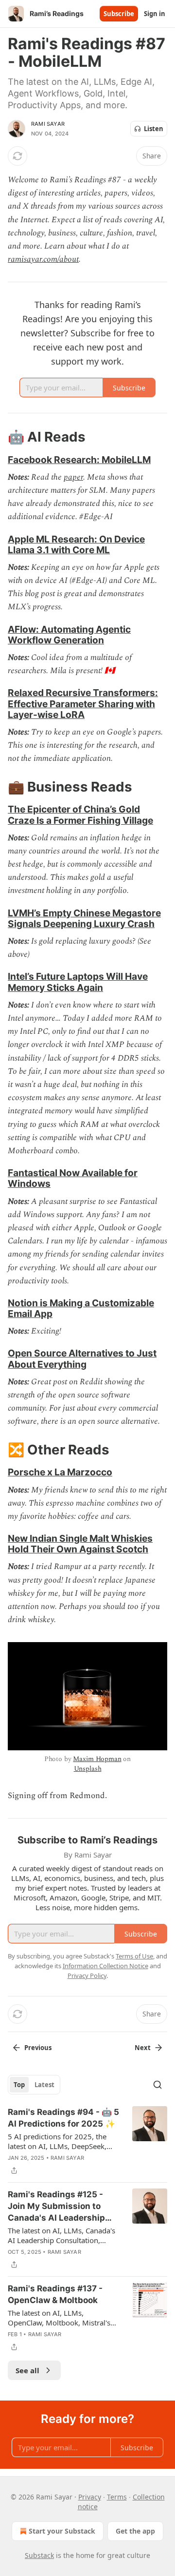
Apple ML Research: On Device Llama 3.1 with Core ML (76, 544)
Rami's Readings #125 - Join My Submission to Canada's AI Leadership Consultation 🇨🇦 (56, 2207)
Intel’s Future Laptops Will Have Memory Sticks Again (78, 982)
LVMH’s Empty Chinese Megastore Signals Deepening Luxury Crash (84, 918)
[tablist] (34, 2085)
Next (143, 2048)
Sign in (155, 14)
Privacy (90, 2497)
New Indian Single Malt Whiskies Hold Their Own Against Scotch (80, 1544)
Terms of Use (134, 1956)
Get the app (135, 2531)
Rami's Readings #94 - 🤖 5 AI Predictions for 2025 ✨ (63, 2118)
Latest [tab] (44, 2085)
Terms (117, 2497)
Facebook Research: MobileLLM (79, 460)
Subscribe (119, 14)
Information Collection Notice (105, 1966)
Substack (39, 2555)
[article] (87, 2141)
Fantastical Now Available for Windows (73, 1178)
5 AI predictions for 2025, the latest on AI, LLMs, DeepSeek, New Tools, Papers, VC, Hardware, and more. (64, 2141)
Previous (38, 2048)
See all (27, 2370)
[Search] (157, 2085)
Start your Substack (62, 2531)
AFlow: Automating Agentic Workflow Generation (69, 635)
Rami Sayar (48, 124)
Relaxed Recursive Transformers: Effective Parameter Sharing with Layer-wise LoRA (83, 703)
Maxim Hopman (97, 1759)
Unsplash (88, 1769)
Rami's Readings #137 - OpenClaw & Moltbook (55, 2294)
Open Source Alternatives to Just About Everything (82, 1358)
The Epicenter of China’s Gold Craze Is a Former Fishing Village (80, 814)
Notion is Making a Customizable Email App (81, 1308)
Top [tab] (19, 2085)
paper (73, 477)
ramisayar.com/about (43, 259)
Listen (154, 129)
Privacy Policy (87, 1976)
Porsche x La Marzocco (60, 1472)
